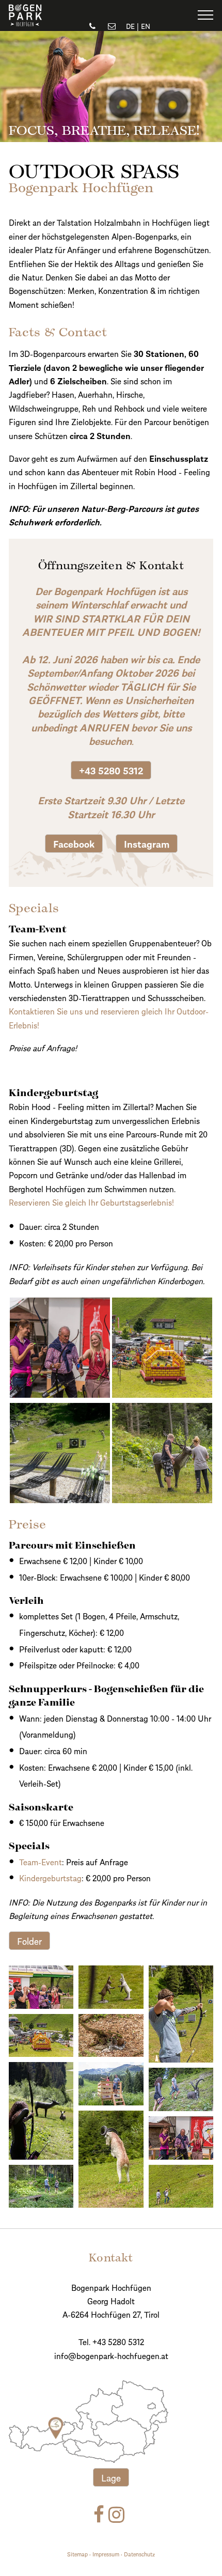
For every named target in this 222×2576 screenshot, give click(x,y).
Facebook (74, 843)
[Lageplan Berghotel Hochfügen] (97, 2421)
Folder (29, 1940)
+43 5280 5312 (111, 770)
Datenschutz (139, 2554)
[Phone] (93, 26)
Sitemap (77, 2554)
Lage (111, 2477)
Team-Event (41, 1861)
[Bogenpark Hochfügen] (25, 22)
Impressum (106, 2554)
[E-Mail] (112, 26)
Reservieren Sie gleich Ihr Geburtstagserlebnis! (91, 1202)
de (130, 26)
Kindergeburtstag (50, 1877)
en (146, 26)
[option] (111, 87)
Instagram (147, 843)
